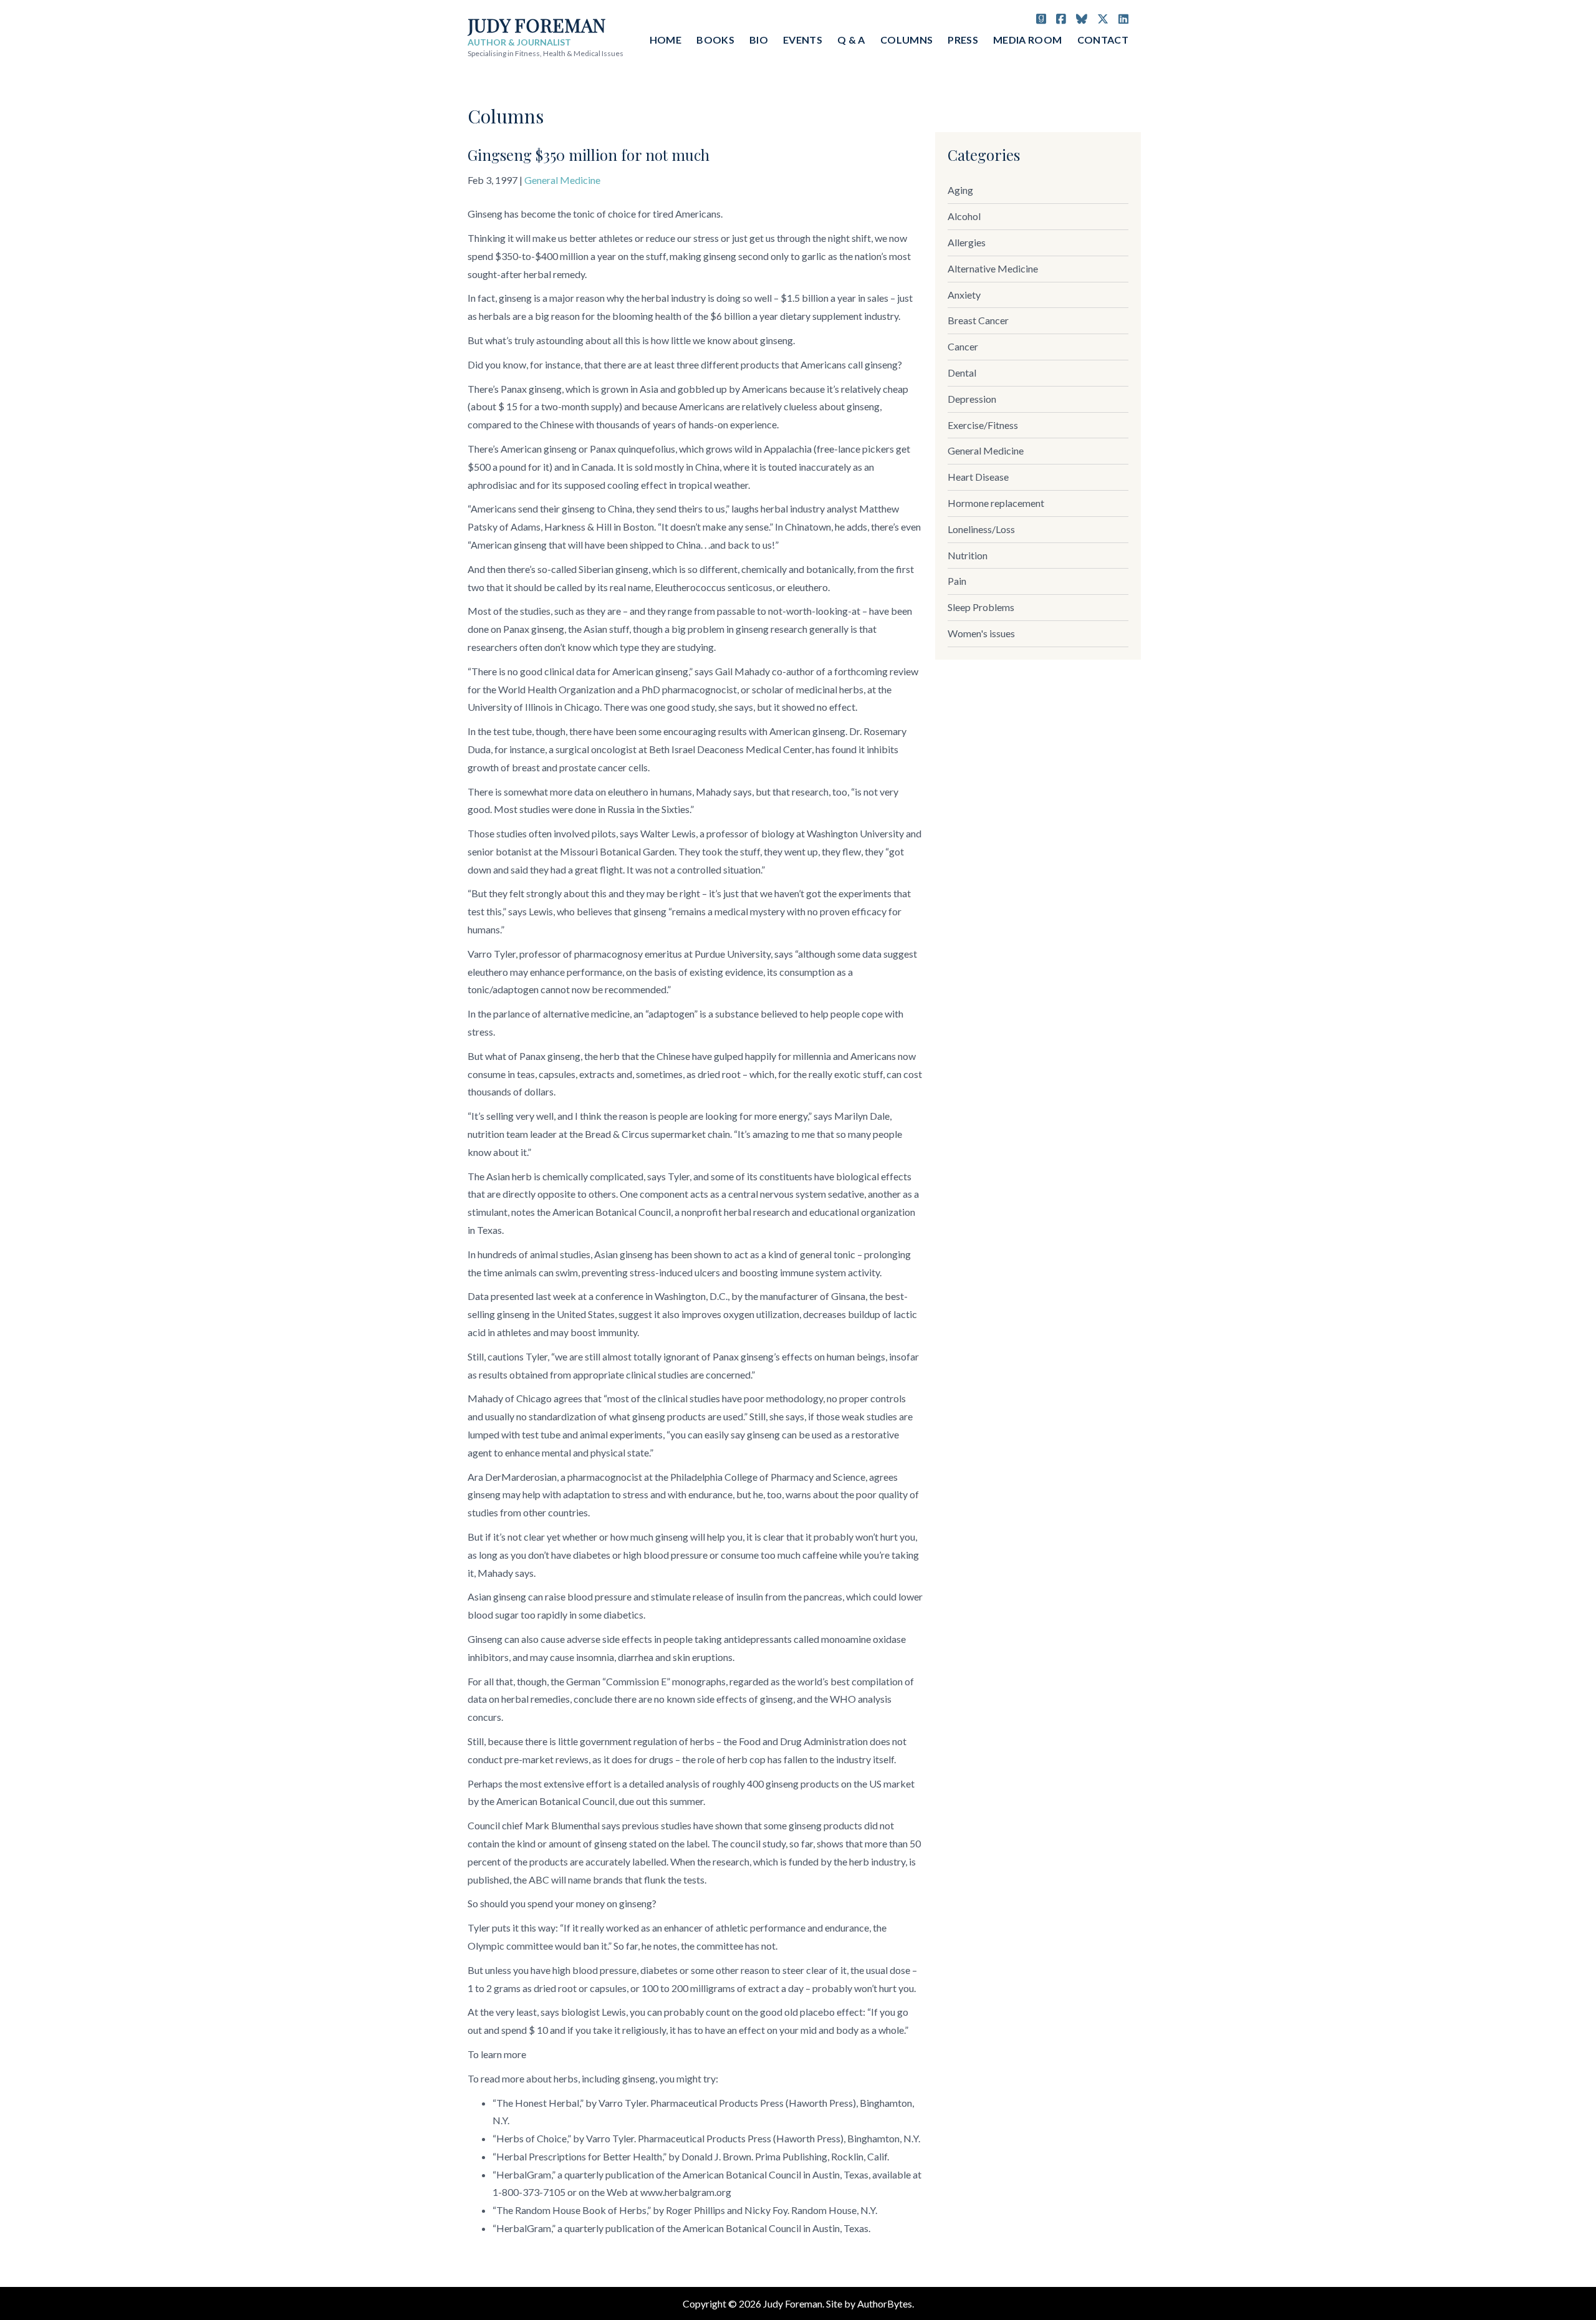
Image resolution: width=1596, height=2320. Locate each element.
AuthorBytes (885, 2303)
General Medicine (562, 180)
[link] (1038, 191)
